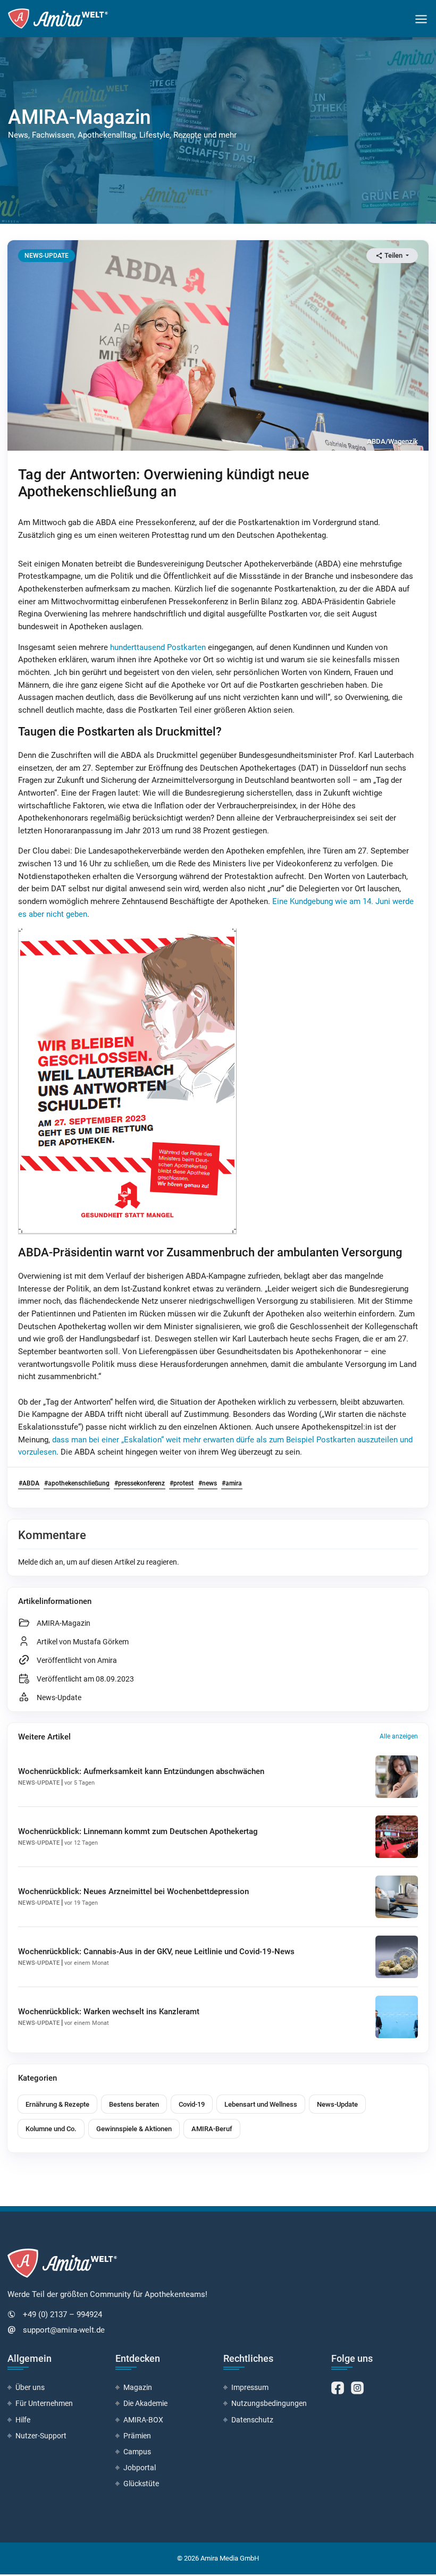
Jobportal (140, 2468)
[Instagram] (357, 2387)
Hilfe (23, 2420)
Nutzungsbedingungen (269, 2403)
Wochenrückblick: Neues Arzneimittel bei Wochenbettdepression (133, 1891)
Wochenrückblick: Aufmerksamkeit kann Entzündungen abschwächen (141, 1771)
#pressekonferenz (140, 1483)
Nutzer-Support (41, 2436)
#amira (232, 1483)
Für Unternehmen (44, 2403)
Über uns (30, 2387)
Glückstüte (141, 2484)
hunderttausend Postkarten (158, 647)
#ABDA (29, 1483)
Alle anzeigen (399, 1736)
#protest (182, 1483)
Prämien (137, 2436)
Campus (137, 2452)
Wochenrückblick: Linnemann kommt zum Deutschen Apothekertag (138, 1831)
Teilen (393, 255)
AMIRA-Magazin (64, 1623)
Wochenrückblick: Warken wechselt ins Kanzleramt (109, 2012)
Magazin (138, 2387)
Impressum (250, 2387)
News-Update (59, 1697)
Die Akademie (145, 2403)
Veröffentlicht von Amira (77, 1660)
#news (208, 1483)
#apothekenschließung (77, 1483)
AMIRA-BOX (143, 2420)
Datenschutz (252, 2420)
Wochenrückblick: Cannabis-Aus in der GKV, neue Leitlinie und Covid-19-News (156, 1952)
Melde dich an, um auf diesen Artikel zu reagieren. (99, 1562)
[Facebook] (338, 2387)
